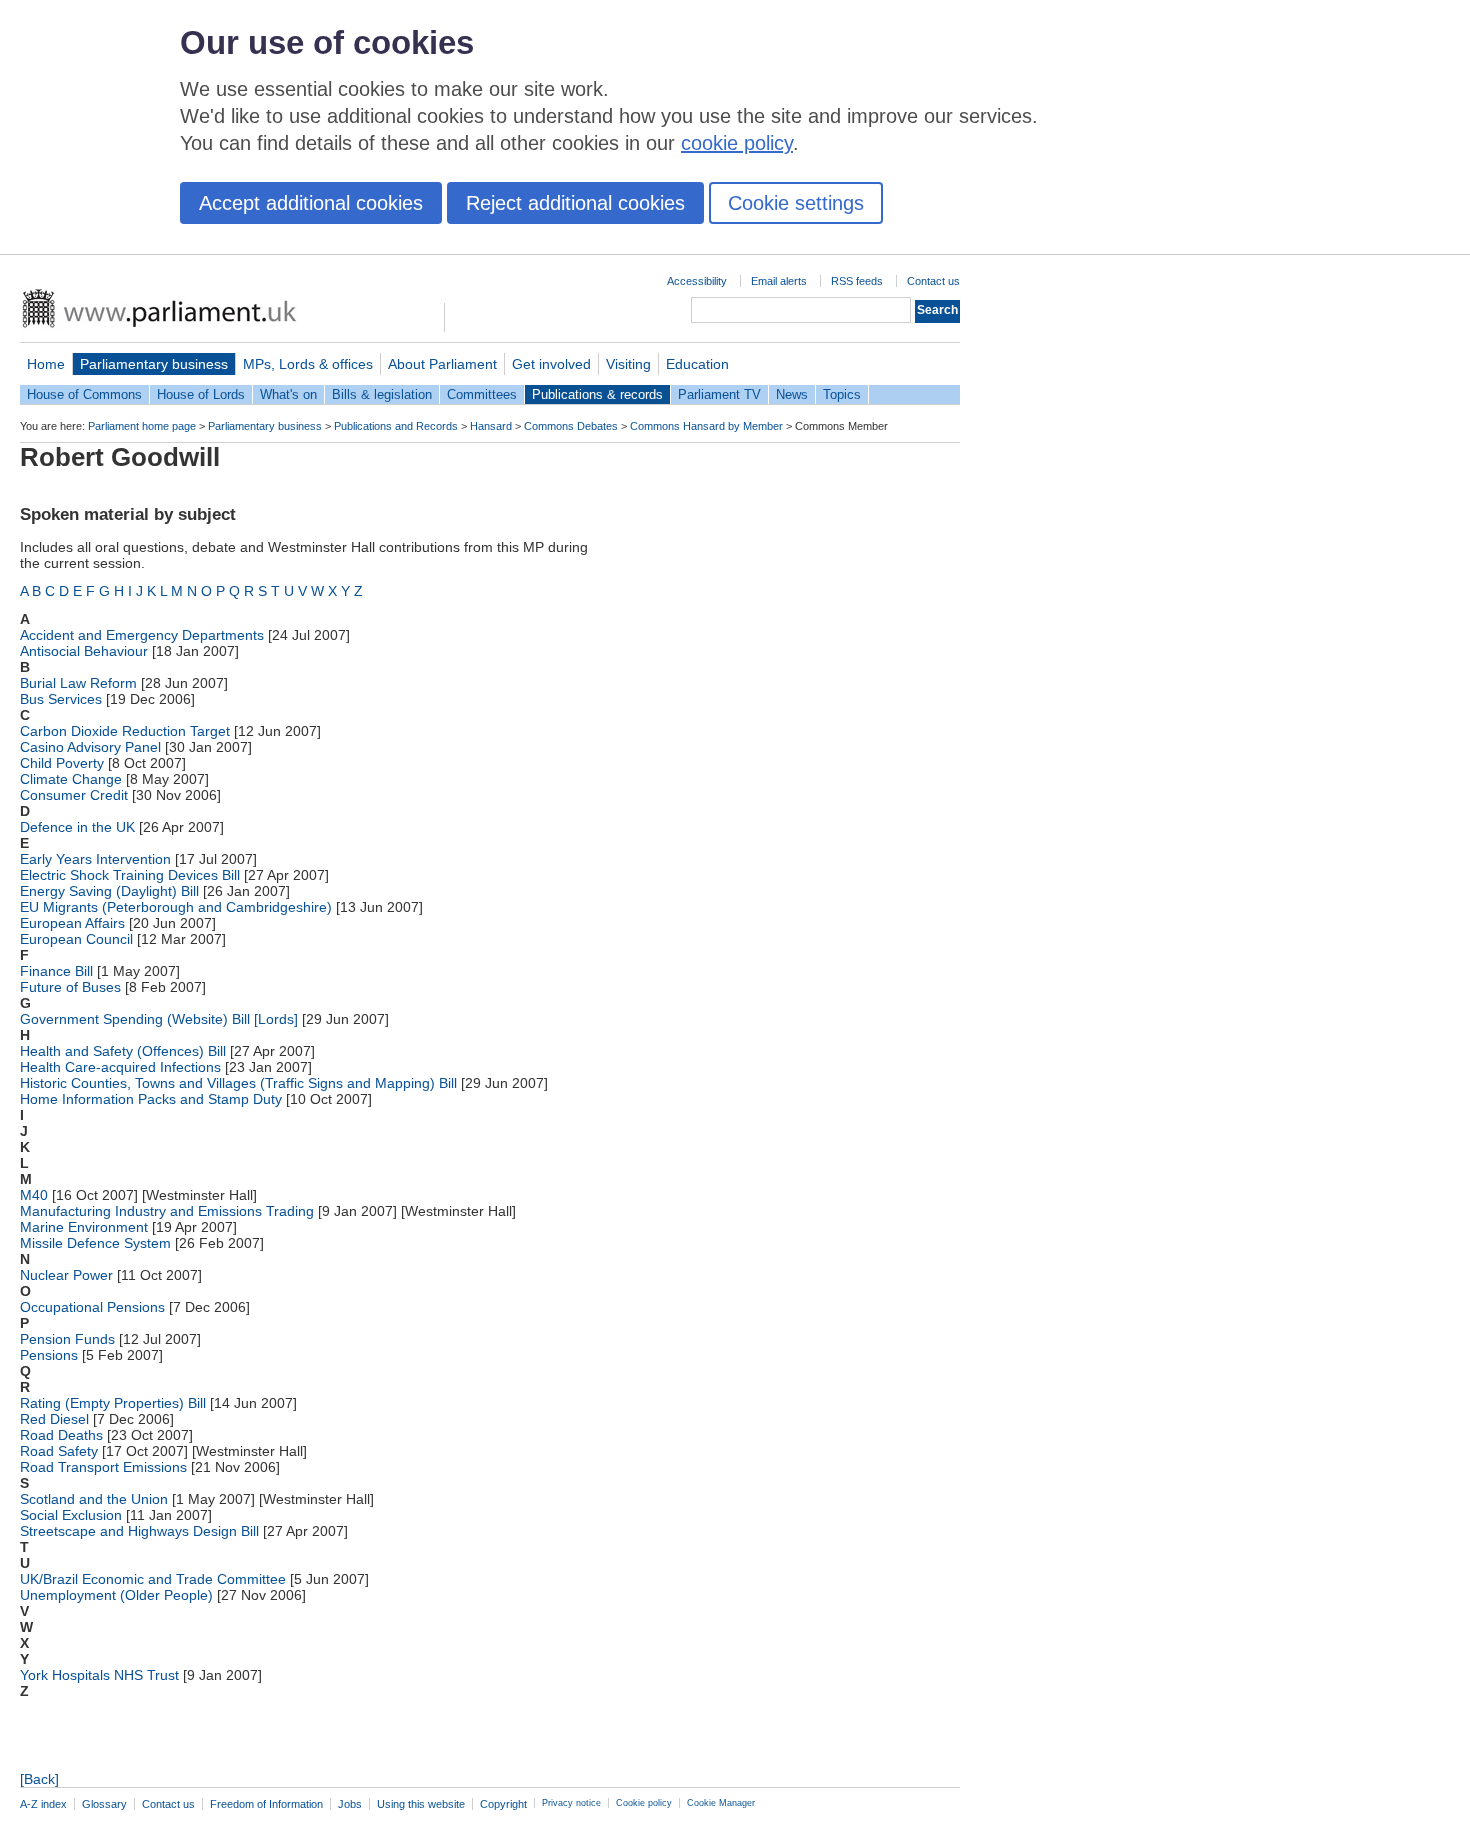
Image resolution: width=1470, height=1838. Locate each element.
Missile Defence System (95, 1243)
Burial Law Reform (78, 683)
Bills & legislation (382, 394)
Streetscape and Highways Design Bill (139, 1531)
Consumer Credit (74, 795)
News (792, 394)
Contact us (933, 281)
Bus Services (61, 699)
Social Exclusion (71, 1515)
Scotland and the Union (94, 1499)
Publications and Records (396, 426)
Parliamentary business (154, 364)
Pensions (49, 1355)
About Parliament (442, 364)
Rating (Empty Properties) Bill (113, 1403)
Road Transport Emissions (103, 1467)
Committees (482, 394)
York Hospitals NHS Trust (99, 1675)
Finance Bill (56, 971)
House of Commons (84, 394)
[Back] (39, 1779)
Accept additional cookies (311, 203)
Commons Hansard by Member (706, 426)
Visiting (628, 364)
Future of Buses (70, 987)
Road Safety (59, 1451)
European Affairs (72, 923)
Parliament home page (142, 426)
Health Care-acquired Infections (120, 1067)
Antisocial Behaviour (84, 651)
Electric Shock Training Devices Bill (130, 875)
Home (46, 364)
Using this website (421, 1804)
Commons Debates (571, 426)
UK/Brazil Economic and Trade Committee (153, 1579)
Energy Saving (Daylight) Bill (109, 891)
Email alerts (779, 281)
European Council (76, 939)
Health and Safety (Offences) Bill (123, 1051)
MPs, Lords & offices (308, 364)
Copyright (503, 1804)
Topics (842, 394)
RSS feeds (857, 281)
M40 (34, 1195)
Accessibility (697, 281)
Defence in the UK (77, 827)
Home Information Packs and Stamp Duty (151, 1099)
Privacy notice (571, 1803)
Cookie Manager (721, 1803)
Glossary (104, 1804)
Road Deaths (61, 1435)
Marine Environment (84, 1227)
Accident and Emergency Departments (142, 635)
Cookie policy (644, 1803)
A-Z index (43, 1804)
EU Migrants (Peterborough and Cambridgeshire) (176, 907)
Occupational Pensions (92, 1307)
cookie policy (737, 143)
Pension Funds (67, 1339)
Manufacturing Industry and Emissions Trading (167, 1211)
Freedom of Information (266, 1804)
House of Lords (201, 394)
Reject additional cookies (575, 203)
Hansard (491, 426)
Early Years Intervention (95, 859)
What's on (288, 394)
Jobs (350, 1804)
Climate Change (71, 779)
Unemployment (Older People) (116, 1595)
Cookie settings (796, 203)
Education (697, 364)
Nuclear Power (66, 1275)
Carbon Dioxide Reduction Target (125, 731)
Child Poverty (62, 763)
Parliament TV (719, 394)
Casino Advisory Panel (90, 747)
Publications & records (597, 394)
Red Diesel (54, 1419)
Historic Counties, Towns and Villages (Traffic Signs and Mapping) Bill (238, 1083)
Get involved (551, 364)
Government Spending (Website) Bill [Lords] (159, 1019)
